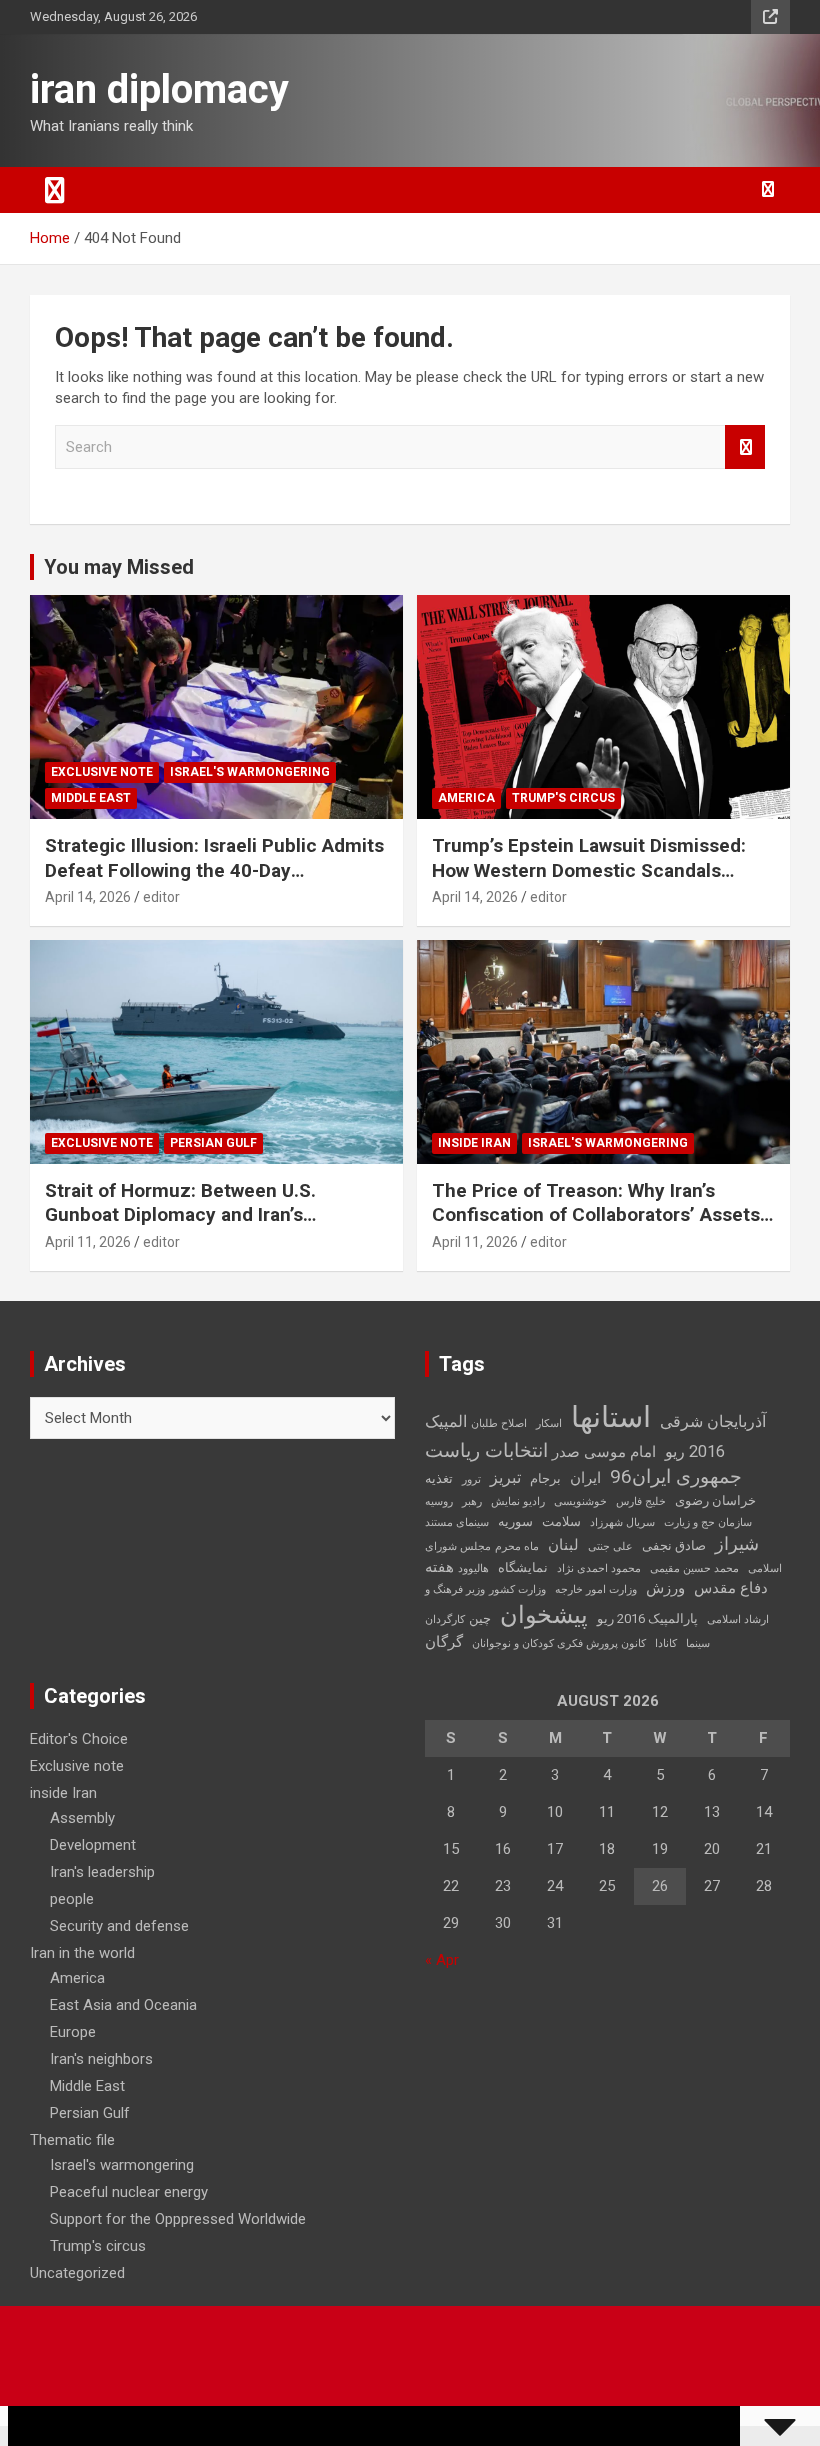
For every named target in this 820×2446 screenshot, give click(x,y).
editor (161, 897)
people (72, 1899)
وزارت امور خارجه (596, 1589)
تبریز (505, 1477)
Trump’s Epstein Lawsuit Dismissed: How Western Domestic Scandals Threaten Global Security (589, 870)
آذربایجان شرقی (713, 1421)
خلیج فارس (641, 1501)
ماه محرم (517, 1546)
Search (745, 447)
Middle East (91, 798)
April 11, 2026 (88, 1242)
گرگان (444, 1642)
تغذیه (439, 1478)
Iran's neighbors (101, 2059)
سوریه (515, 1521)
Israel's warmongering (250, 772)
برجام (545, 1478)
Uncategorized (77, 2273)
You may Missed (119, 567)
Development (93, 1845)
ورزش (665, 1588)
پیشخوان (544, 1615)
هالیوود (473, 1568)
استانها (611, 1417)
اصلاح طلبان (499, 1423)
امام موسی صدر (604, 1452)
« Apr (442, 1960)
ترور (471, 1479)
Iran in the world (82, 1953)
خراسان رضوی (715, 1500)
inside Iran (474, 1143)
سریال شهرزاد (622, 1522)
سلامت (561, 1521)
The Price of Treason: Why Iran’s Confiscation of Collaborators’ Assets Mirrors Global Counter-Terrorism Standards (596, 1227)
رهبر (472, 1501)
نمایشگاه (523, 1567)
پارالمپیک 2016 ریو (647, 1618)
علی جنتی (610, 1546)
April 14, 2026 (88, 897)
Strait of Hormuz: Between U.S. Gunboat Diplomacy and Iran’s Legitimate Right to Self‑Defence (189, 1215)
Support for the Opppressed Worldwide (178, 2219)
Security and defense (119, 1926)
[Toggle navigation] (55, 190)
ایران (585, 1478)
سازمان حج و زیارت (708, 1522)
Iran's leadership (102, 1872)
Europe (73, 2032)
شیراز (737, 1544)
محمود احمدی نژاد (599, 1568)
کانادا (666, 1643)
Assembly (82, 1818)
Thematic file (72, 2140)
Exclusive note (102, 772)
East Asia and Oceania (123, 2005)
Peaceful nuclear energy (129, 2192)
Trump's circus (563, 798)
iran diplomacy (159, 89)
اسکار (549, 1423)
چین (480, 1618)
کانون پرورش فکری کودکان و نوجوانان (559, 1643)
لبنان (563, 1545)
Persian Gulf (213, 1143)
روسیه (439, 1501)
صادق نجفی (674, 1545)
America (466, 798)
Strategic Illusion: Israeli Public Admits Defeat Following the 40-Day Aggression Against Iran (214, 870)
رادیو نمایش (518, 1501)
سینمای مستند (457, 1522)
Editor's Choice (79, 1739)
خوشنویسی (580, 1501)
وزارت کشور (517, 1589)
